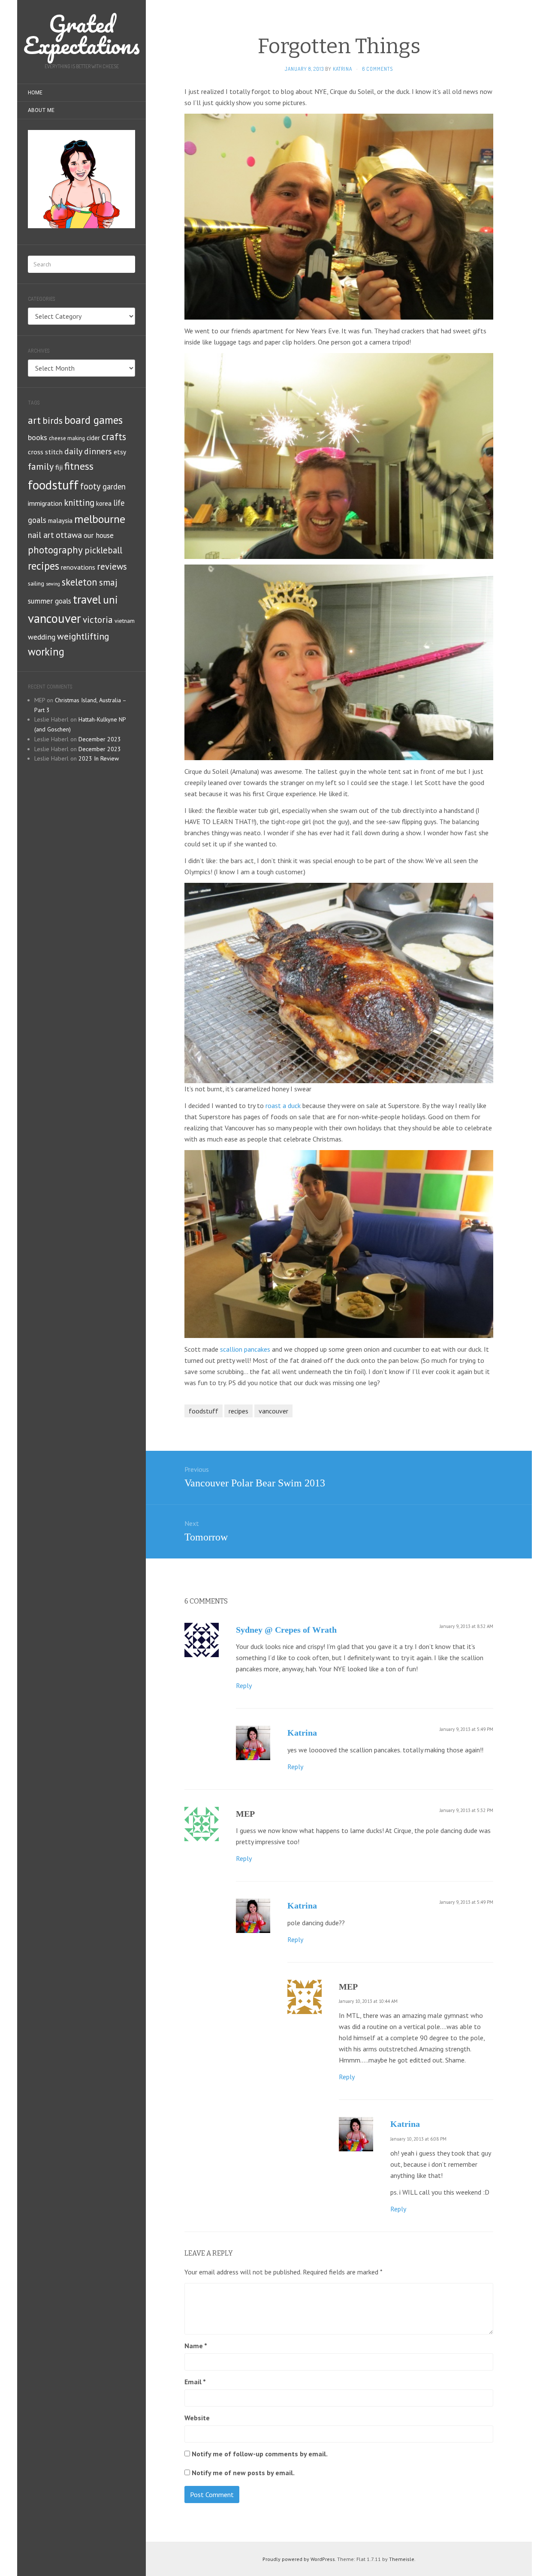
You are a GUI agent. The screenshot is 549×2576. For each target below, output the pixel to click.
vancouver (54, 618)
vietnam (125, 621)
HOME (35, 93)
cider (93, 438)
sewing (53, 584)
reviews (112, 566)
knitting (79, 503)
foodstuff (53, 485)
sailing (36, 583)
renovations (78, 567)
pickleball (103, 550)
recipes (44, 566)
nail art (41, 535)
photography (55, 550)
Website (197, 2418)
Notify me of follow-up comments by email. (260, 2454)
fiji (59, 467)
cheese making (67, 438)
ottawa (69, 535)
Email (195, 2382)
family (41, 466)
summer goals (50, 601)
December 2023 (100, 739)
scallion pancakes (245, 1349)
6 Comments (377, 69)
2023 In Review (99, 758)
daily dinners (88, 451)
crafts (114, 436)
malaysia (60, 521)
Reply (244, 1685)
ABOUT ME (41, 110)
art (34, 420)
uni (110, 600)
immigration (45, 503)
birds (53, 420)
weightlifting (83, 636)
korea (104, 503)
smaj (108, 582)
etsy (120, 452)
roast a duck (283, 1105)
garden (114, 486)
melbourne (100, 519)
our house (99, 535)
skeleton (80, 582)
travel (87, 599)
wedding (42, 637)
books (38, 437)
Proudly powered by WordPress (299, 2559)
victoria (98, 619)
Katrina (302, 1733)
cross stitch (45, 451)
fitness (79, 466)
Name (196, 2346)
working (46, 652)
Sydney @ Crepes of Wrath (286, 1630)
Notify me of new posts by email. (243, 2473)
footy (90, 486)
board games (94, 420)
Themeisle (402, 2559)
